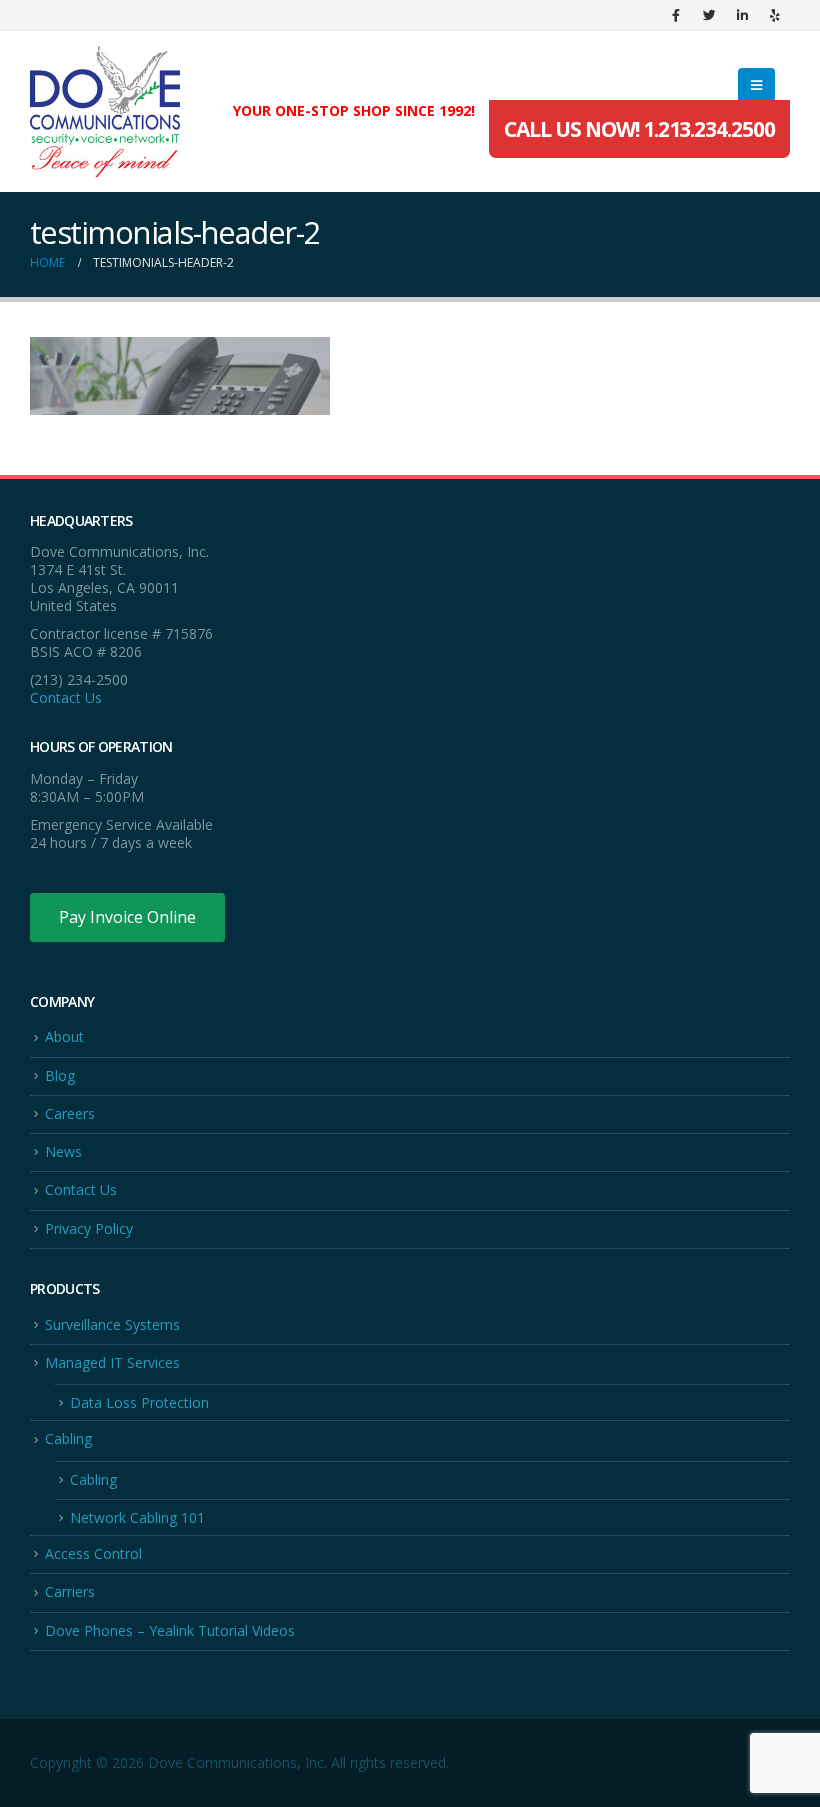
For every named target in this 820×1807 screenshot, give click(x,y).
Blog (60, 1075)
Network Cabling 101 (137, 1517)
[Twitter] (709, 15)
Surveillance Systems (112, 1324)
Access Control (93, 1553)
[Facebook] (676, 15)
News (63, 1151)
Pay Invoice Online (127, 917)
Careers (70, 1113)
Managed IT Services (112, 1362)
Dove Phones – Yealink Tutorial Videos (170, 1630)
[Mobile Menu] (756, 85)
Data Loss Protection (139, 1402)
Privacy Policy (89, 1228)
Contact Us (66, 697)
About (64, 1036)
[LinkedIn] (742, 15)
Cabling (68, 1438)
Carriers (70, 1591)
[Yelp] (775, 15)
